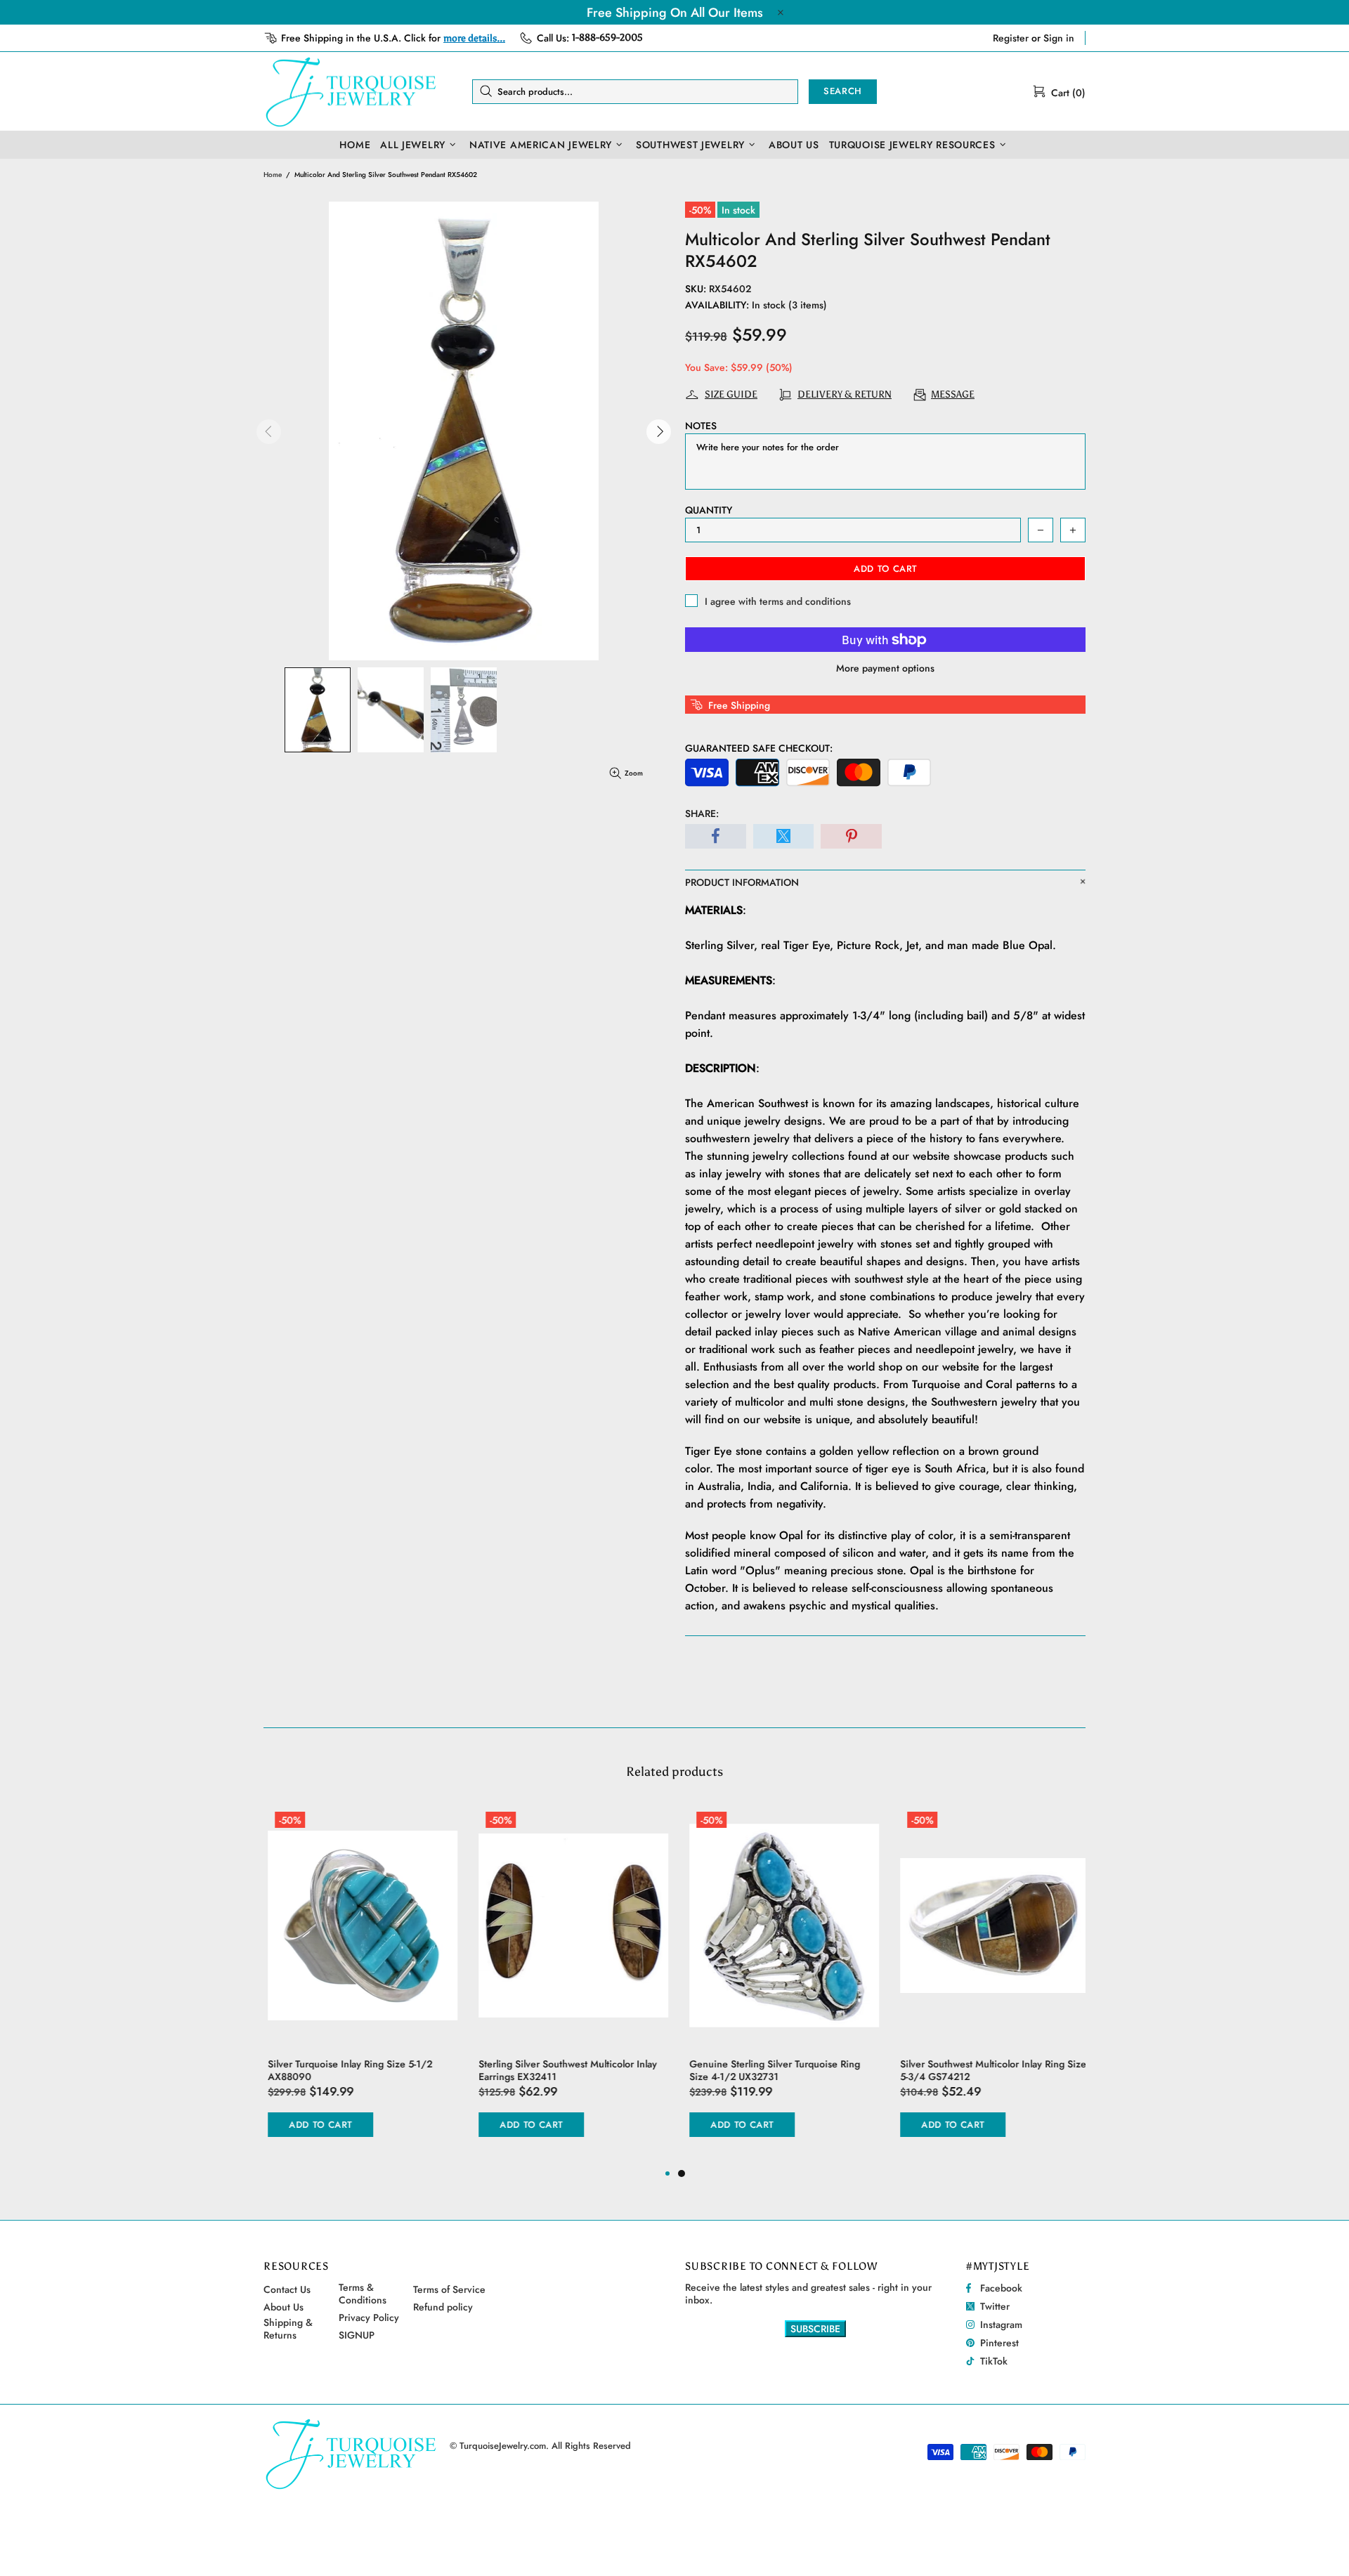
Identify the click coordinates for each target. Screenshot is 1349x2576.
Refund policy (443, 2307)
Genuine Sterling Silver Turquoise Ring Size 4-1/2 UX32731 (770, 2070)
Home (273, 175)
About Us (284, 2307)
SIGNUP (357, 2335)
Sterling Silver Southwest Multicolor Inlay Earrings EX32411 (563, 2070)
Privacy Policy (369, 2317)
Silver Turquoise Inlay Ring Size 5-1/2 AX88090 (346, 2070)
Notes (701, 426)
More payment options (885, 668)
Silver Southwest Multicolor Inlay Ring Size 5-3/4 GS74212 (989, 2070)
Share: (702, 813)
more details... (474, 38)
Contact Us (287, 2289)
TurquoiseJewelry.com (351, 91)
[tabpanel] (780, 1985)
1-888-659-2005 (607, 38)
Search (843, 91)
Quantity (709, 510)
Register (1011, 38)
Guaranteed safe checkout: (759, 748)
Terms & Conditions (363, 2294)
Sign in (1059, 38)
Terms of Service (449, 2289)
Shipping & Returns (288, 2329)
